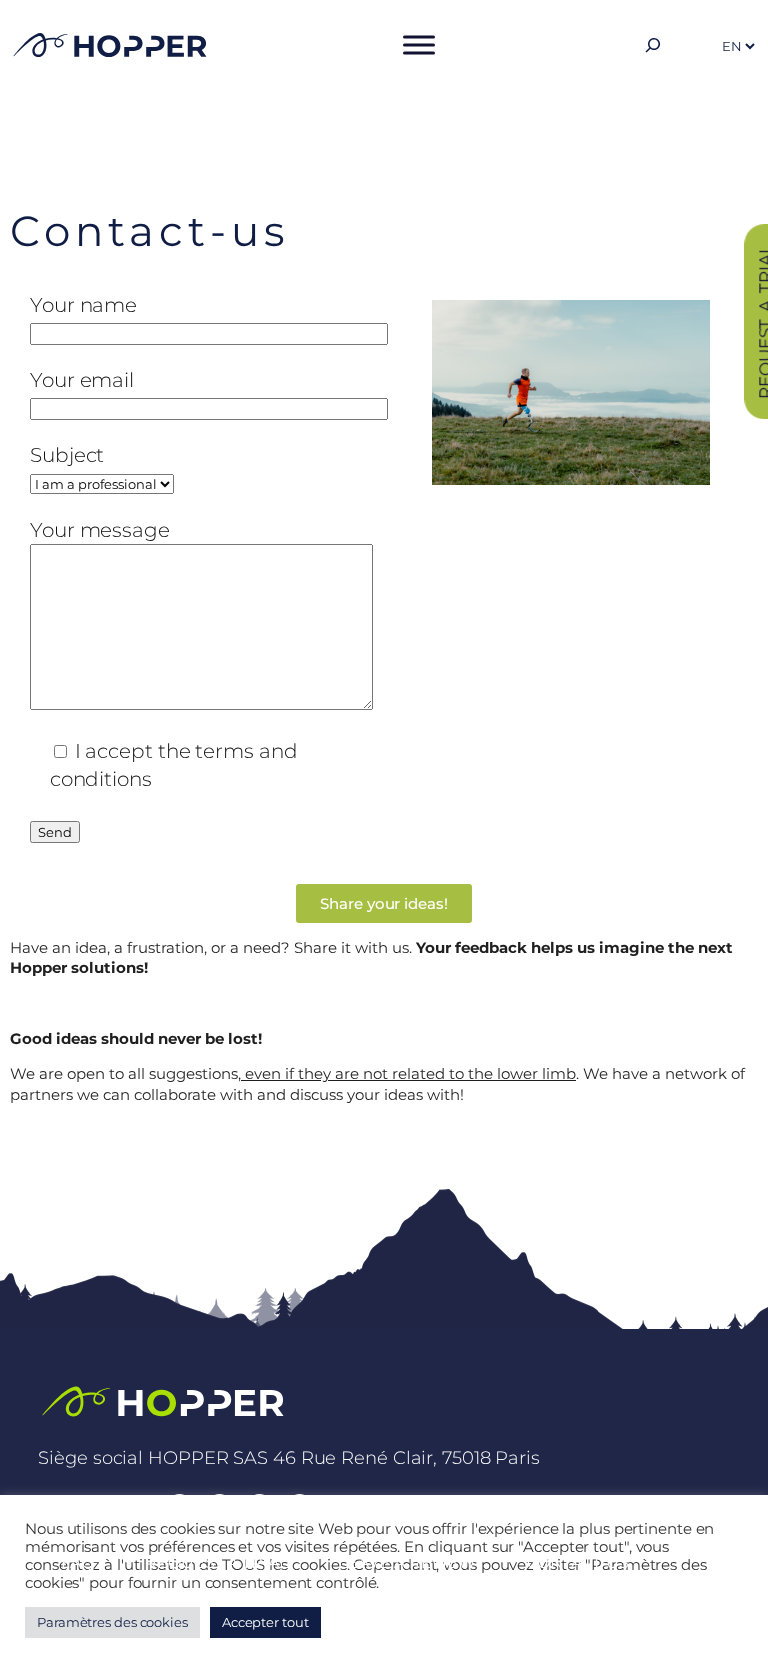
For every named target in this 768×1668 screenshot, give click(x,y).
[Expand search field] (653, 45)
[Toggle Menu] (419, 44)
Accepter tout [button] (265, 1622)
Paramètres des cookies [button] (112, 1622)
